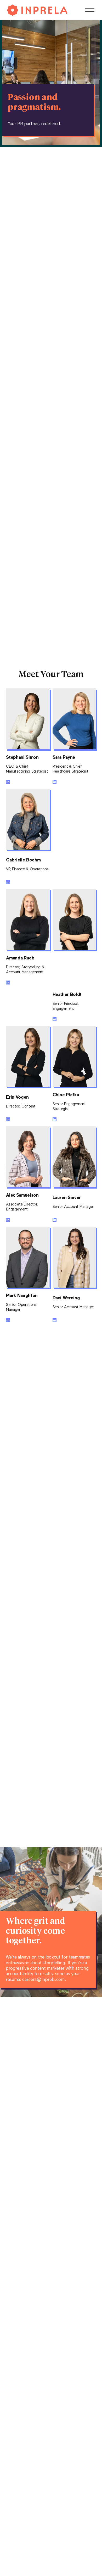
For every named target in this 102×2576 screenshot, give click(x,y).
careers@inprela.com (43, 1980)
